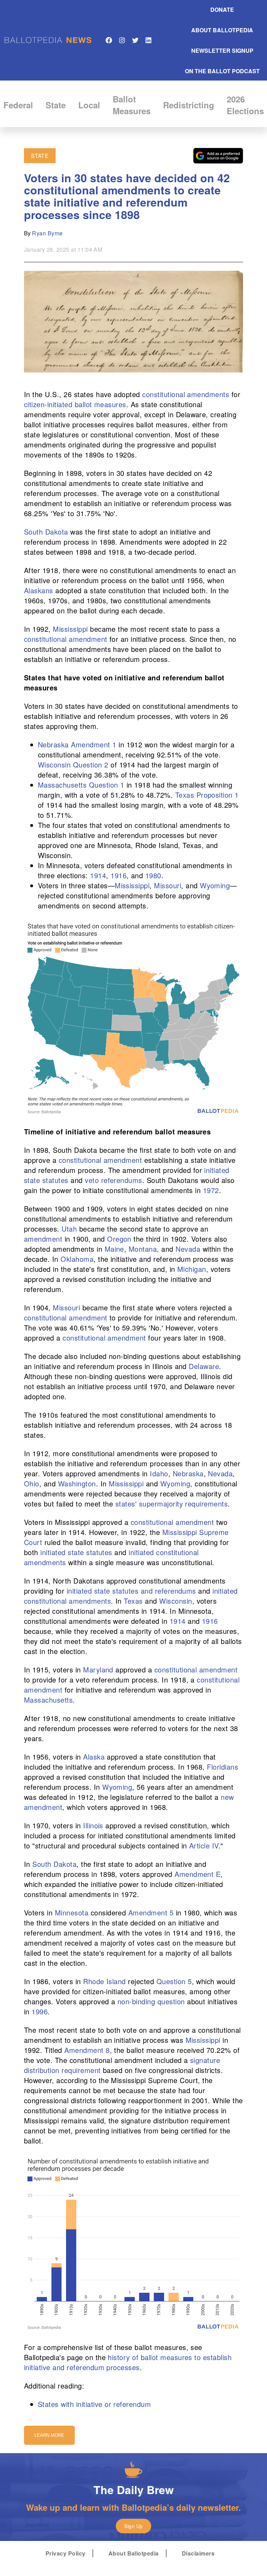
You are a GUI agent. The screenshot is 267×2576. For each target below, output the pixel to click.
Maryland (98, 1669)
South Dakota (46, 532)
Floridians (222, 1767)
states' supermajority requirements (172, 1504)
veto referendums (114, 1180)
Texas (133, 1601)
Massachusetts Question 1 (81, 785)
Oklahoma (77, 1259)
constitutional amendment (66, 639)
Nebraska (188, 1473)
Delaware (204, 1366)
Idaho (159, 1473)
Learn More (49, 2435)
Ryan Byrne (47, 233)
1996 (40, 2011)
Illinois (93, 1825)
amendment (43, 1239)
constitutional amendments (186, 394)
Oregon (119, 1239)
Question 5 (174, 1981)
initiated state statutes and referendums (131, 1591)
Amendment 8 (87, 2050)
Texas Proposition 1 (207, 795)
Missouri (168, 885)
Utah (69, 1229)
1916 (119, 875)
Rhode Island (104, 1981)
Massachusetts (48, 1700)
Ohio (32, 1483)
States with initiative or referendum (94, 2404)
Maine (114, 1249)
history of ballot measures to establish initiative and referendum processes (128, 2362)
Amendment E (197, 1874)
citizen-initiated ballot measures (75, 404)
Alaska (94, 1757)
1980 (153, 875)
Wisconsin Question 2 (73, 765)
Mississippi (70, 629)
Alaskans (39, 590)
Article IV (204, 1845)
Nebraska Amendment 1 (77, 744)
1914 (98, 875)
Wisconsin (176, 1601)
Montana (143, 1249)
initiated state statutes (76, 1552)
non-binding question (151, 2001)
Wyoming (215, 885)
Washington (77, 1483)
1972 (211, 1190)
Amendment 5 (151, 1912)
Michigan (192, 1269)
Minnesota (72, 1912)
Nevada (188, 1249)
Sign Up (133, 2526)
